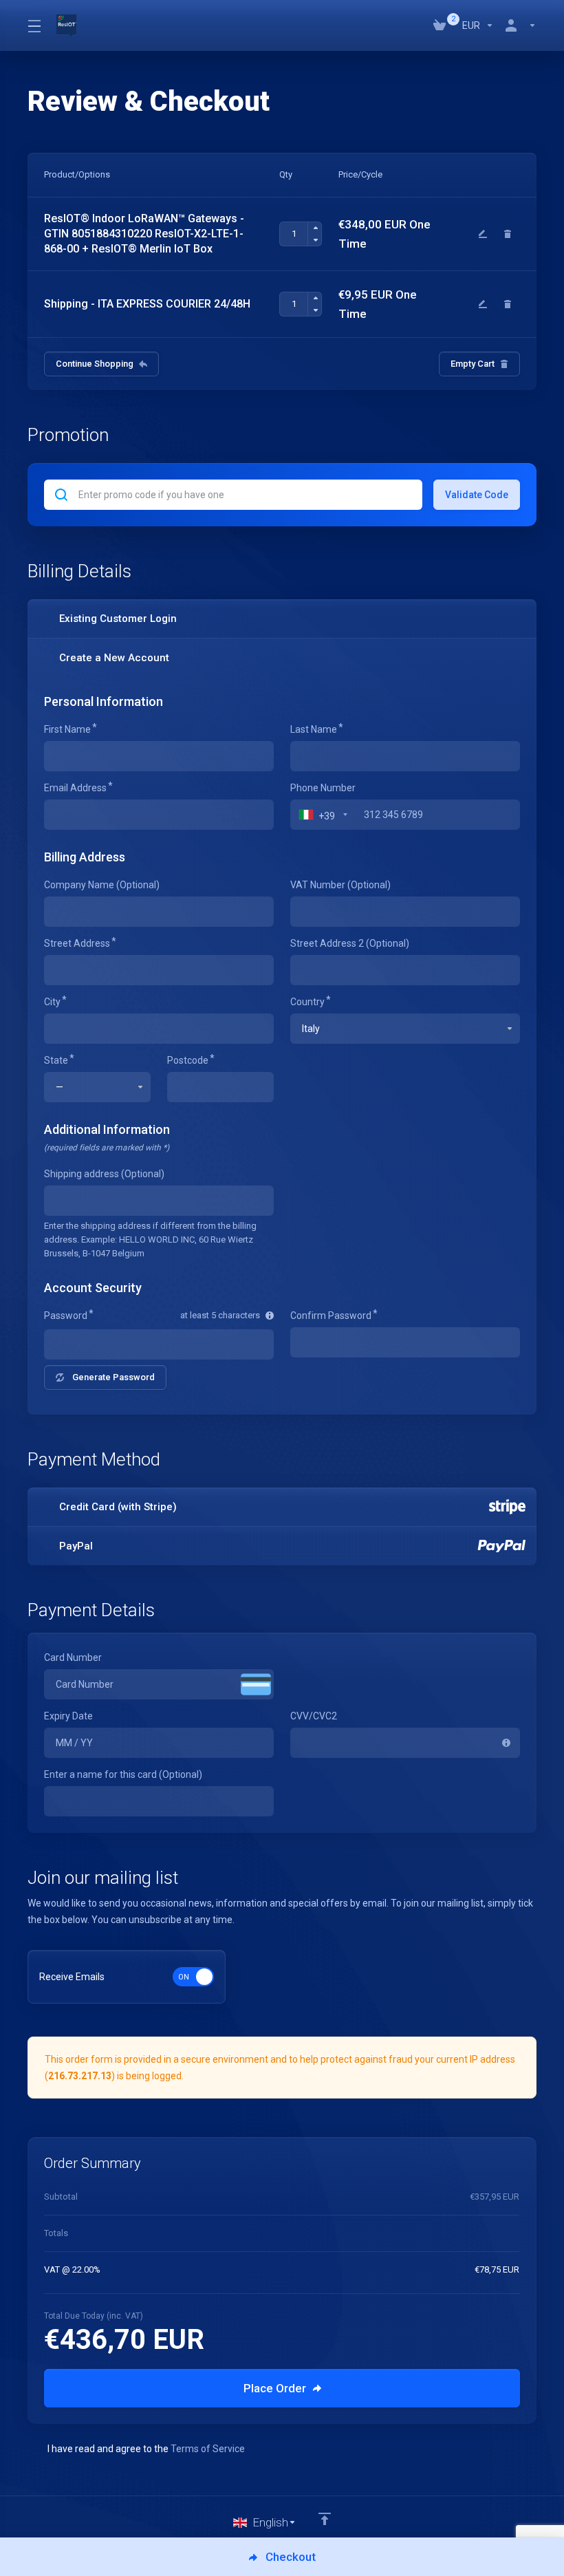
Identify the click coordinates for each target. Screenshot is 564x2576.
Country (307, 1002)
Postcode (188, 1060)
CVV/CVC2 (314, 1716)
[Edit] (483, 234)
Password (66, 1316)
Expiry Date (68, 1716)
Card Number (73, 1657)
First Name (67, 729)
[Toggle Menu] (34, 25)
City (52, 1002)
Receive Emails (72, 1977)
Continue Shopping (95, 364)
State (56, 1060)
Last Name (314, 729)
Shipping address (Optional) (104, 1174)
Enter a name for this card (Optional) (123, 1774)
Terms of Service (208, 2449)
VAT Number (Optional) (340, 885)
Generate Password (113, 1377)
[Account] (518, 25)
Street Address (77, 943)
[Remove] (508, 234)
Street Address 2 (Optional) (350, 943)
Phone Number (323, 788)
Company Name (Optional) (102, 885)
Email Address (75, 788)
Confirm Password (331, 1316)
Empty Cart (473, 364)
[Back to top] (325, 2519)
